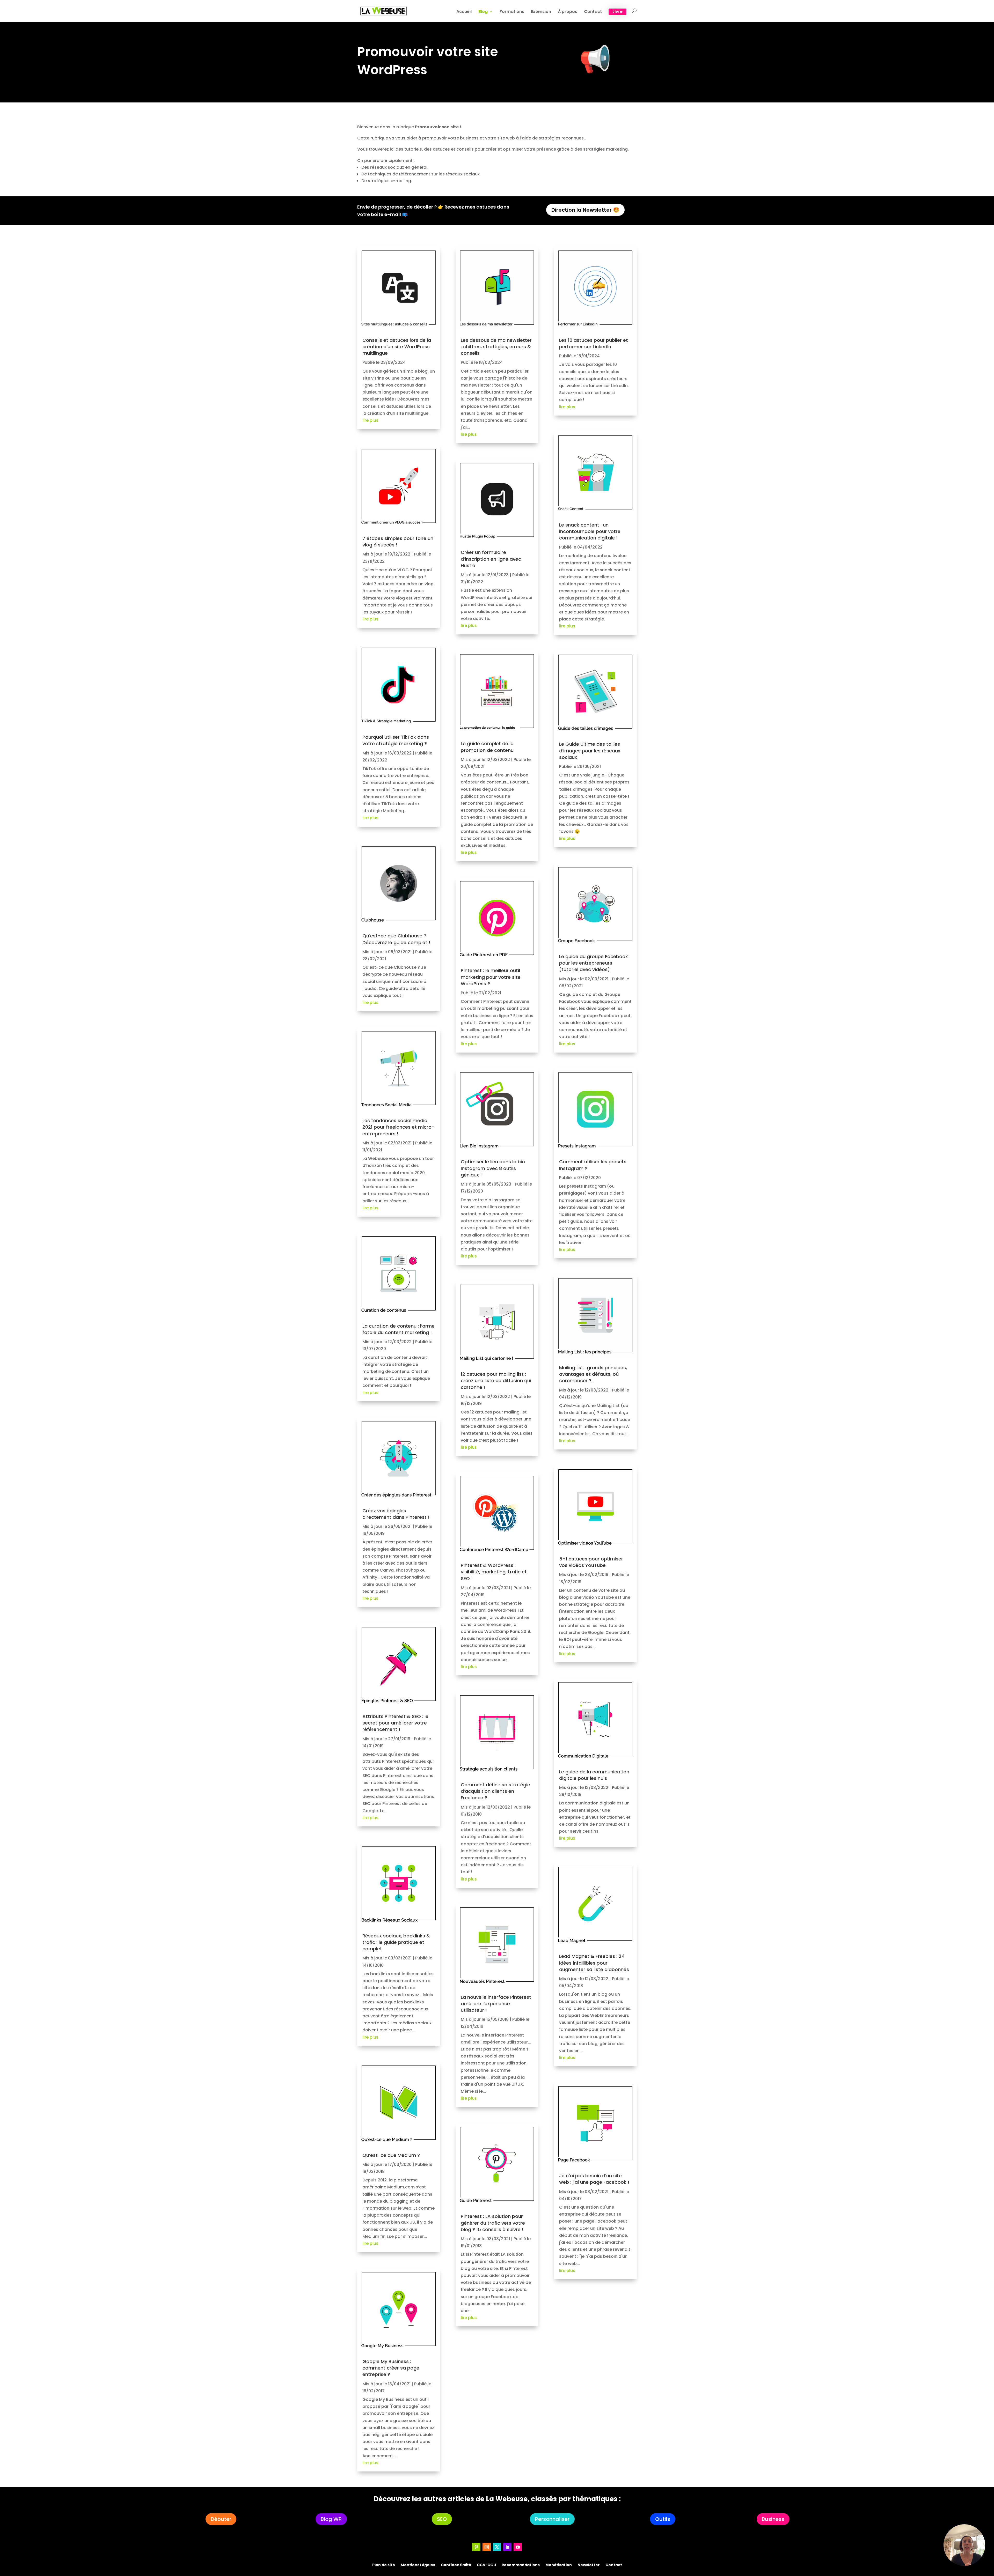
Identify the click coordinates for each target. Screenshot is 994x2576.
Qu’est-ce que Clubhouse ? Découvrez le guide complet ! (396, 939)
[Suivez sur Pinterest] (476, 2547)
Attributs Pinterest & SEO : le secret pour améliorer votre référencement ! (395, 1723)
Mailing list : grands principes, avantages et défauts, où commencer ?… (593, 1374)
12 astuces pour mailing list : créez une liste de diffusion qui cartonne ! (496, 1380)
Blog (483, 12)
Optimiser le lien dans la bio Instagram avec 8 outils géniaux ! (493, 1168)
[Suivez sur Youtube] (518, 2547)
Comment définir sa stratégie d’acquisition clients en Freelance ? (495, 1791)
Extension (541, 12)
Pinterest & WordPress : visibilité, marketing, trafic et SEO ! (494, 1572)
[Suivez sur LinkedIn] (507, 2547)
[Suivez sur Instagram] (487, 2547)
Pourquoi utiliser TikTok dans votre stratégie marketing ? (396, 740)
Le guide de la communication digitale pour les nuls (594, 1775)
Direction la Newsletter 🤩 (585, 210)
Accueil (464, 12)
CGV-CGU (486, 2564)
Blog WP (331, 2519)
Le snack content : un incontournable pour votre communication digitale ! (590, 531)
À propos (568, 12)
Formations (512, 12)
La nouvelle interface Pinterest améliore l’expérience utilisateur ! (496, 2004)
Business (773, 2519)
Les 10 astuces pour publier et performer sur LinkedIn (594, 343)
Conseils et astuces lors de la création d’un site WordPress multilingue (397, 347)
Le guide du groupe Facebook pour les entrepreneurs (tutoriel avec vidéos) (594, 963)
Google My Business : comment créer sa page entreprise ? (391, 2368)
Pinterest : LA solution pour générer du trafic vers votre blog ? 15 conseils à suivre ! (493, 2223)
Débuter (221, 2519)
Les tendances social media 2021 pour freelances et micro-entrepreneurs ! (398, 1127)
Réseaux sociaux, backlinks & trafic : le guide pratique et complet (396, 1942)
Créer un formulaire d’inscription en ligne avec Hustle (491, 559)
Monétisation (559, 2564)
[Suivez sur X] (497, 2547)
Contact (593, 12)
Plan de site (384, 2564)
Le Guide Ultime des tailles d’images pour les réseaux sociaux (590, 750)
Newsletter (589, 2564)
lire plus (370, 420)
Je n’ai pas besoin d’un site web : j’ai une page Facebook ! (594, 2179)
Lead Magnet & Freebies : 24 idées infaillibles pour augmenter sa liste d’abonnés (594, 1963)
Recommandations (521, 2564)
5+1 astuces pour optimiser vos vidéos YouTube (591, 1562)
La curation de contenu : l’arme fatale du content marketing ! (399, 1329)
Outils (663, 2519)
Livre (617, 12)
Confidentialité (456, 2564)
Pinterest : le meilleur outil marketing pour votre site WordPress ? (491, 977)
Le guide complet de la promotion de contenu (487, 747)
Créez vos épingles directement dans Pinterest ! (396, 1514)
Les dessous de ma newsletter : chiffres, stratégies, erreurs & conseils (496, 347)
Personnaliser (552, 2519)
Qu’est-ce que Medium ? (391, 2155)
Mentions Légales (418, 2564)
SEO (442, 2519)
